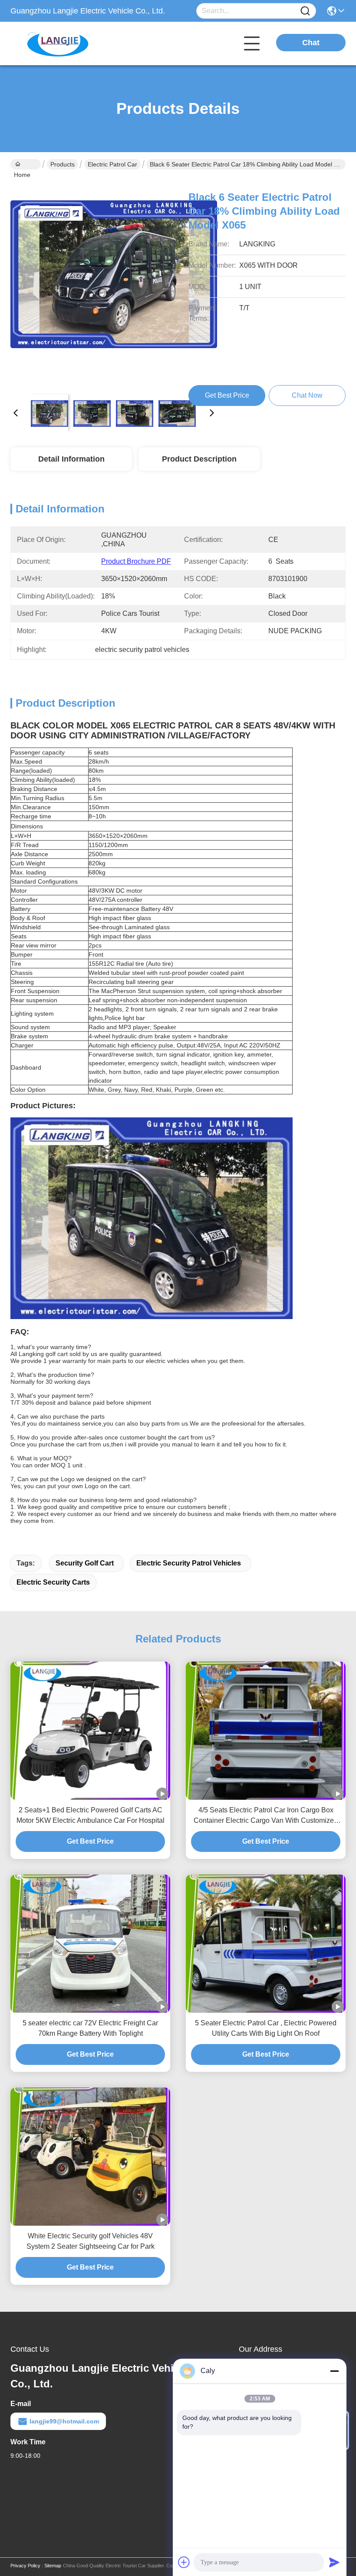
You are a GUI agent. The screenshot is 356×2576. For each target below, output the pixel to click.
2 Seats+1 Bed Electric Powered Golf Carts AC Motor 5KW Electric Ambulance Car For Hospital (91, 1815)
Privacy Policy (25, 2566)
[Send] (334, 2562)
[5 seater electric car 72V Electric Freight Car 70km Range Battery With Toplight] (90, 1944)
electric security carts (53, 1582)
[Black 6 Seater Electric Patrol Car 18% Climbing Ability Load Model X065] (114, 283)
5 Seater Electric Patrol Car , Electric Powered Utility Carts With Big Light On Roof (266, 2028)
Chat (311, 43)
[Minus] (334, 2371)
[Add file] (184, 2562)
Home (26, 164)
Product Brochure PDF (136, 561)
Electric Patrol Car (112, 164)
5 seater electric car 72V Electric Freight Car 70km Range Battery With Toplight (90, 2028)
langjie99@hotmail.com (64, 2421)
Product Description (199, 459)
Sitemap (53, 2566)
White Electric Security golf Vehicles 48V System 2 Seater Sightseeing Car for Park (91, 2241)
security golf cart (85, 1563)
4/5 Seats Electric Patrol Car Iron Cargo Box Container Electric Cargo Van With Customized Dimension (266, 1816)
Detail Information (71, 459)
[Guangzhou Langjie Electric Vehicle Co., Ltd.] (58, 43)
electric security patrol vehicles (189, 1563)
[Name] (305, 11)
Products (63, 164)
